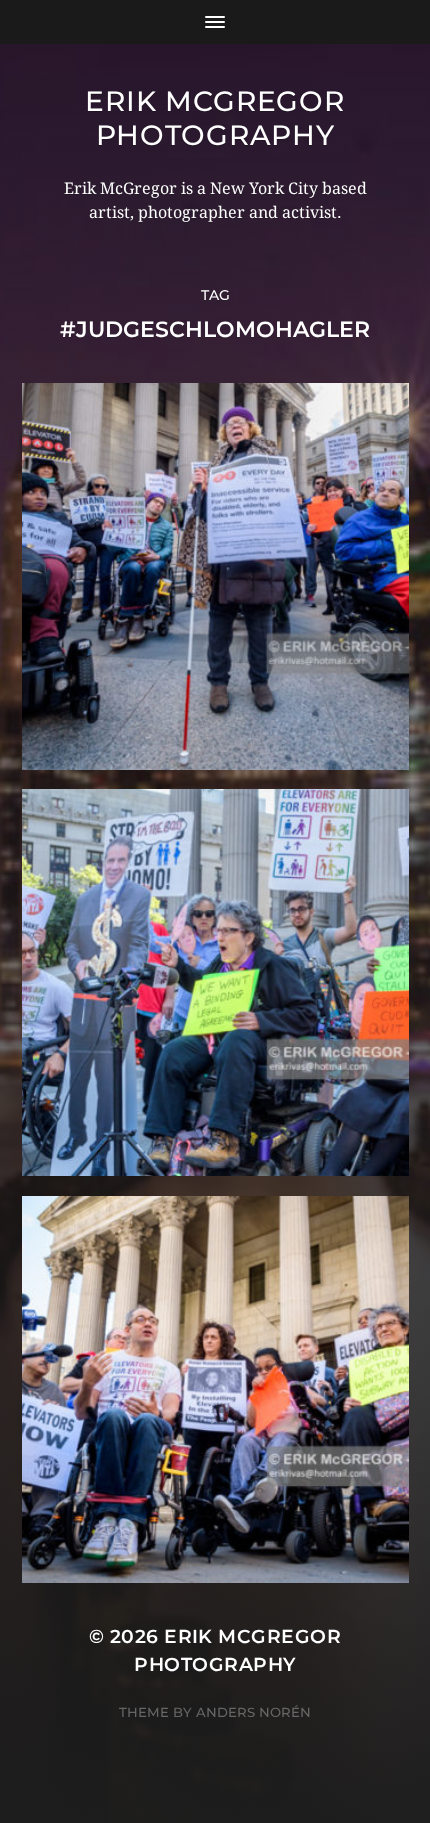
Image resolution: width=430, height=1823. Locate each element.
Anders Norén (253, 1712)
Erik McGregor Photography (214, 118)
